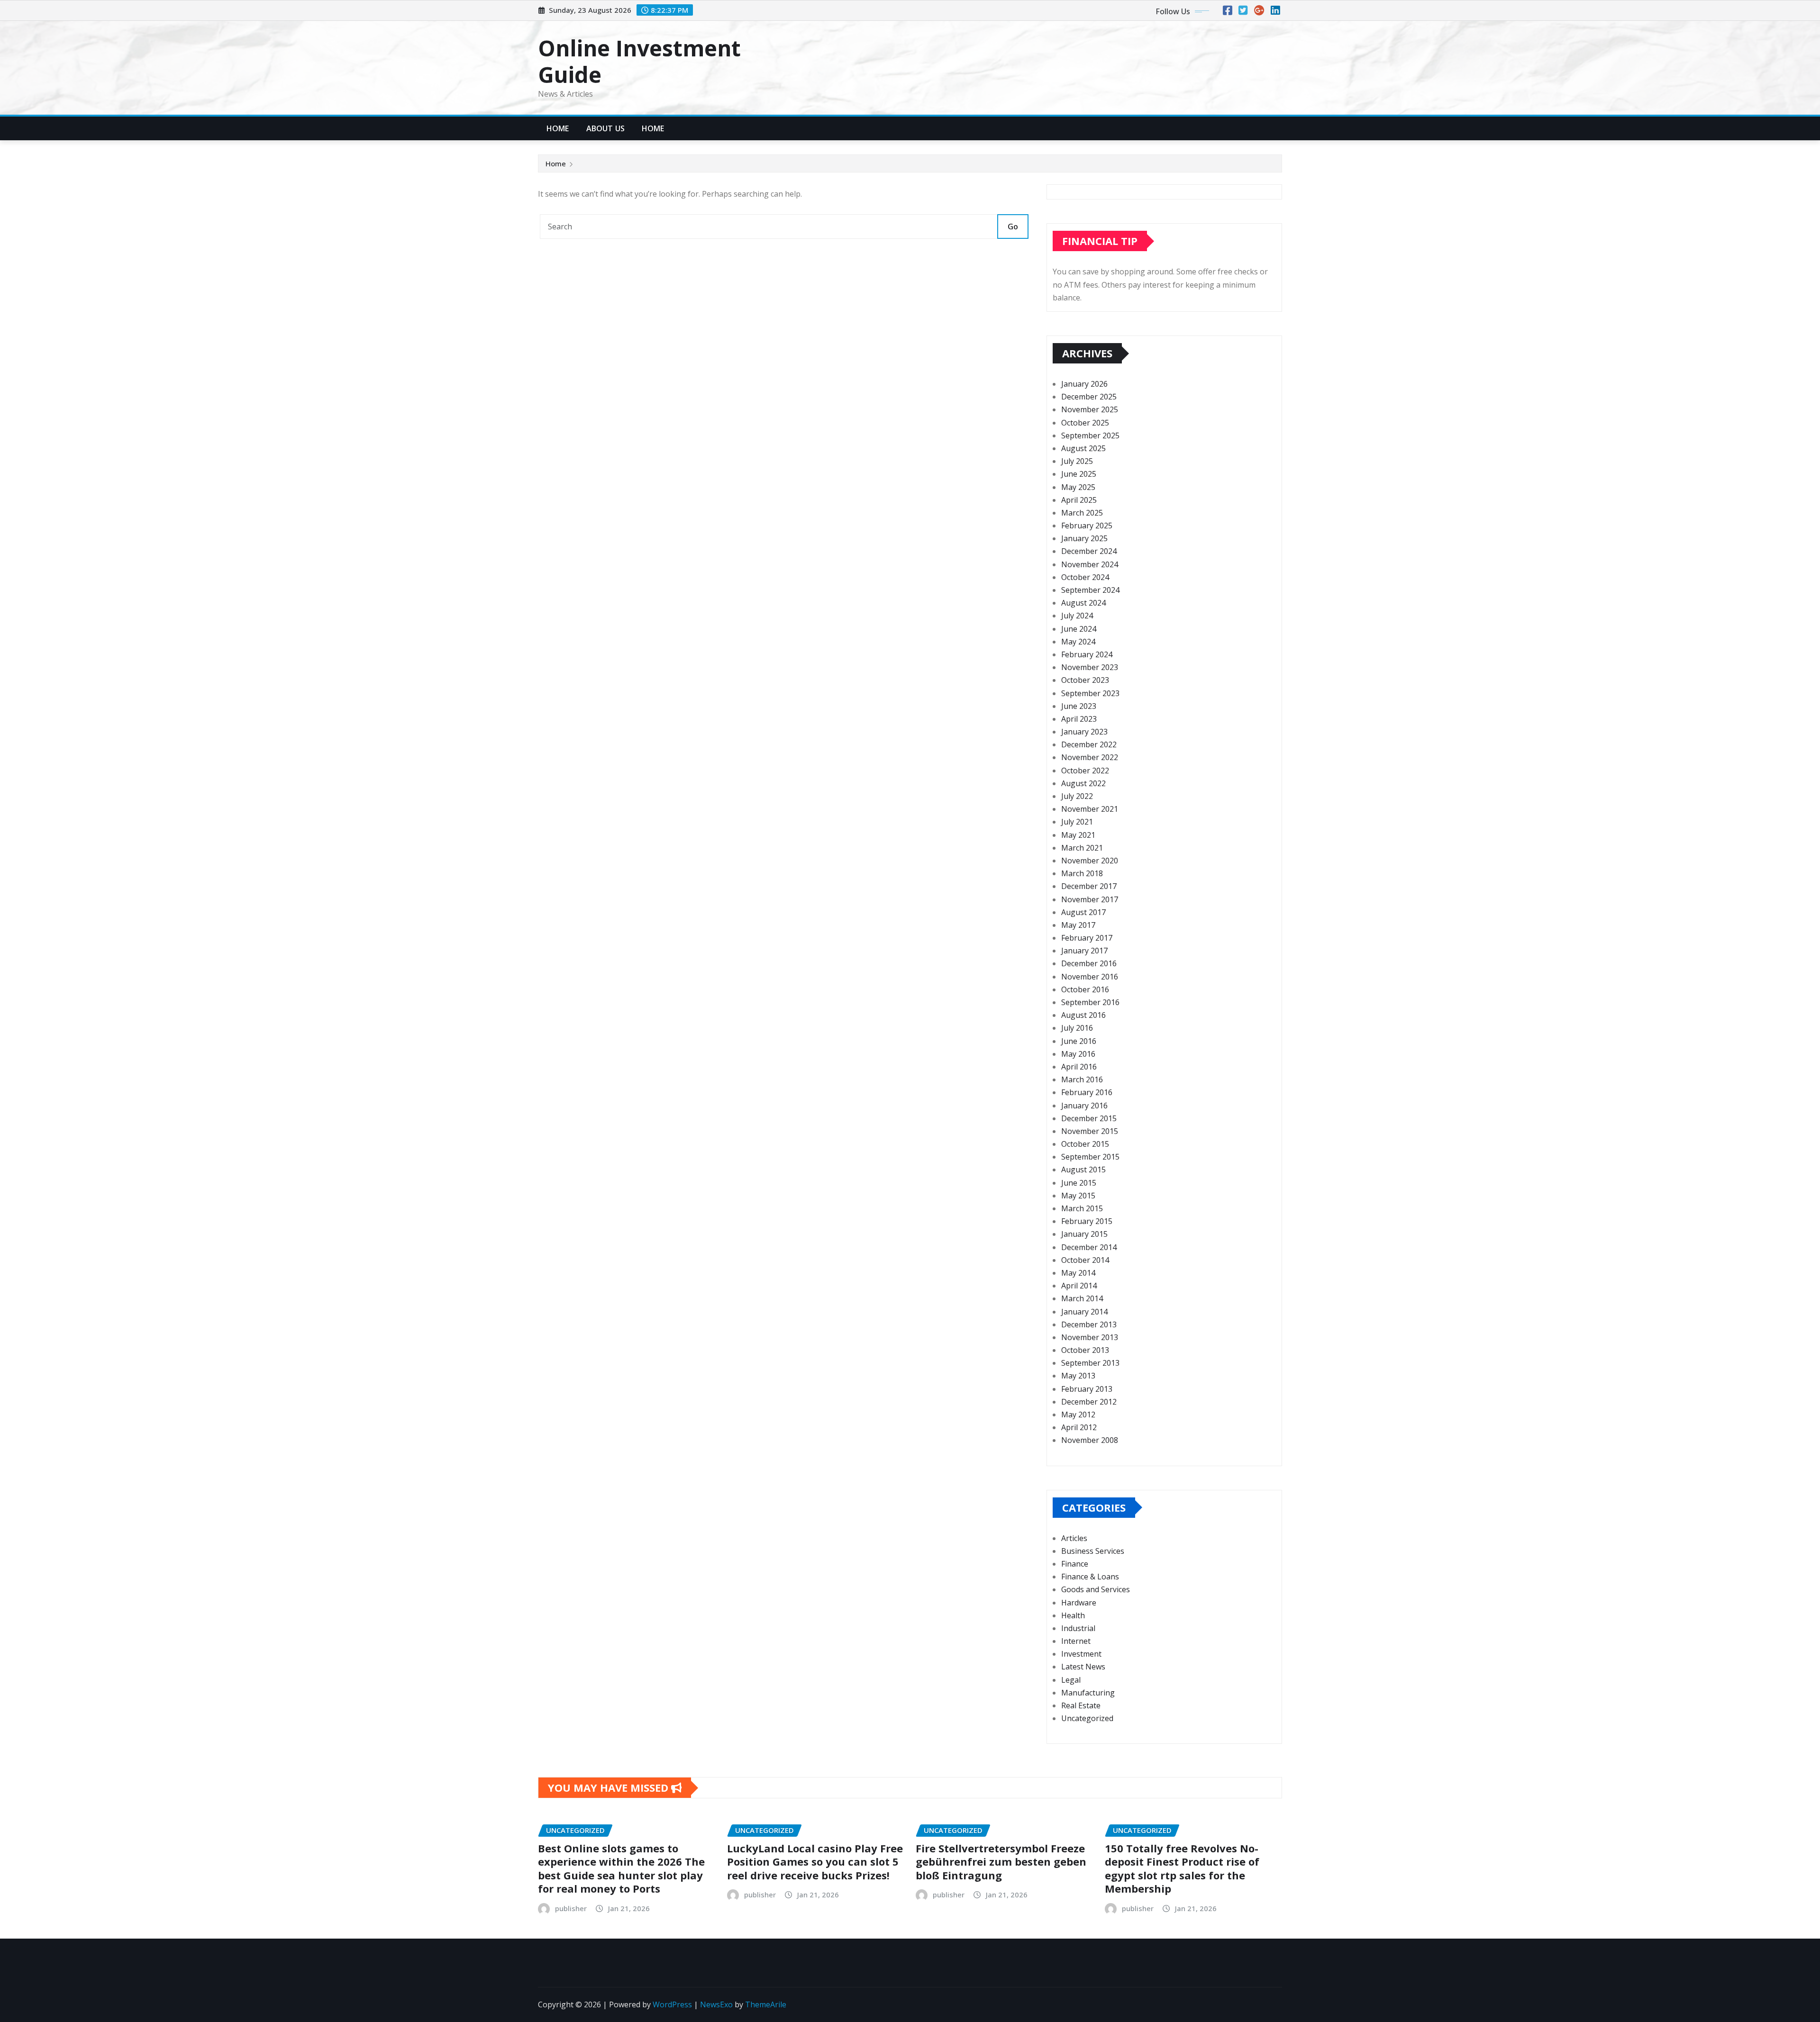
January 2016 (1084, 1106)
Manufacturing (1088, 1693)
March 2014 (1082, 1298)
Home (558, 128)
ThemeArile (766, 2004)
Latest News (1083, 1667)
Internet (1076, 1641)
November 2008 (1090, 1440)
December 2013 (1089, 1324)
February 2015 (1087, 1221)
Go (1013, 227)
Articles (1074, 1538)
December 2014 (1089, 1247)
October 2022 (1085, 771)
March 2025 (1082, 513)
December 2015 (1089, 1118)
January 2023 (1084, 732)
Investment (1081, 1654)
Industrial (1078, 1628)
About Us (605, 128)
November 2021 (1090, 809)
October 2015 (1085, 1144)
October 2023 (1085, 680)
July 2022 (1077, 796)
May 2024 (1078, 642)
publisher (571, 1908)
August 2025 (1083, 448)
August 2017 (1083, 912)
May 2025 (1078, 487)
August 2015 (1083, 1170)
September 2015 (1090, 1157)
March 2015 (1082, 1208)
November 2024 (1090, 564)
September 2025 (1090, 435)
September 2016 (1090, 1002)
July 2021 (1077, 822)
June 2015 (1079, 1183)
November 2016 (1090, 977)
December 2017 (1089, 886)
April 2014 (1079, 1286)
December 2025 (1089, 397)
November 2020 (1090, 861)
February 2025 (1087, 526)
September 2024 (1090, 590)
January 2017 (1084, 951)
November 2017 (1090, 899)
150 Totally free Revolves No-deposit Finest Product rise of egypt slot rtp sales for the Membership (1182, 1868)
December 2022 (1089, 744)
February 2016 (1087, 1092)
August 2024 (1083, 603)
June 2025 (1079, 474)
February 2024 (1087, 654)
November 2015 (1090, 1131)
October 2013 (1085, 1350)
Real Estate (1081, 1705)
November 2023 (1090, 667)
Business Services (1093, 1551)
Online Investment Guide (639, 61)
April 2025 (1079, 500)
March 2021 (1082, 848)
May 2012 (1078, 1414)
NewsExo (716, 2004)
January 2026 (1084, 384)
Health (1073, 1615)
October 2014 (1085, 1260)
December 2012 (1089, 1402)
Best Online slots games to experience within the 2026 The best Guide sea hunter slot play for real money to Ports (621, 1868)
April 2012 (1079, 1427)
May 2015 (1078, 1196)
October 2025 (1085, 423)
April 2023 (1079, 719)
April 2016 (1079, 1067)
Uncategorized (1087, 1718)
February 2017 (1087, 938)
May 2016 (1078, 1054)
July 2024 (1077, 616)
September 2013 (1090, 1363)
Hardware (1079, 1603)
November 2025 (1090, 409)
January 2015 (1084, 1234)
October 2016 (1085, 989)
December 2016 (1089, 963)
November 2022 (1090, 757)
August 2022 (1083, 783)
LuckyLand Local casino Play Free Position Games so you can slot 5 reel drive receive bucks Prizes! (815, 1862)
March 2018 (1082, 873)
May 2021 (1078, 835)
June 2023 (1079, 706)
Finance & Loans (1090, 1577)
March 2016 (1082, 1079)
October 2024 (1085, 577)
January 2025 (1084, 538)
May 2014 (1078, 1273)
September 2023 (1090, 693)
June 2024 (1079, 629)
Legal (1071, 1680)
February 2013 (1087, 1389)
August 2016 (1083, 1015)
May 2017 (1078, 925)
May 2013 (1078, 1376)
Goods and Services (1096, 1589)
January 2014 (1084, 1312)
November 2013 (1090, 1337)
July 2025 (1077, 461)
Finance (1075, 1564)
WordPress (672, 2004)
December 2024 (1089, 551)
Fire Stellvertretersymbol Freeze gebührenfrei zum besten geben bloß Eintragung (1001, 1862)
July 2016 (1077, 1028)
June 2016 (1079, 1041)
